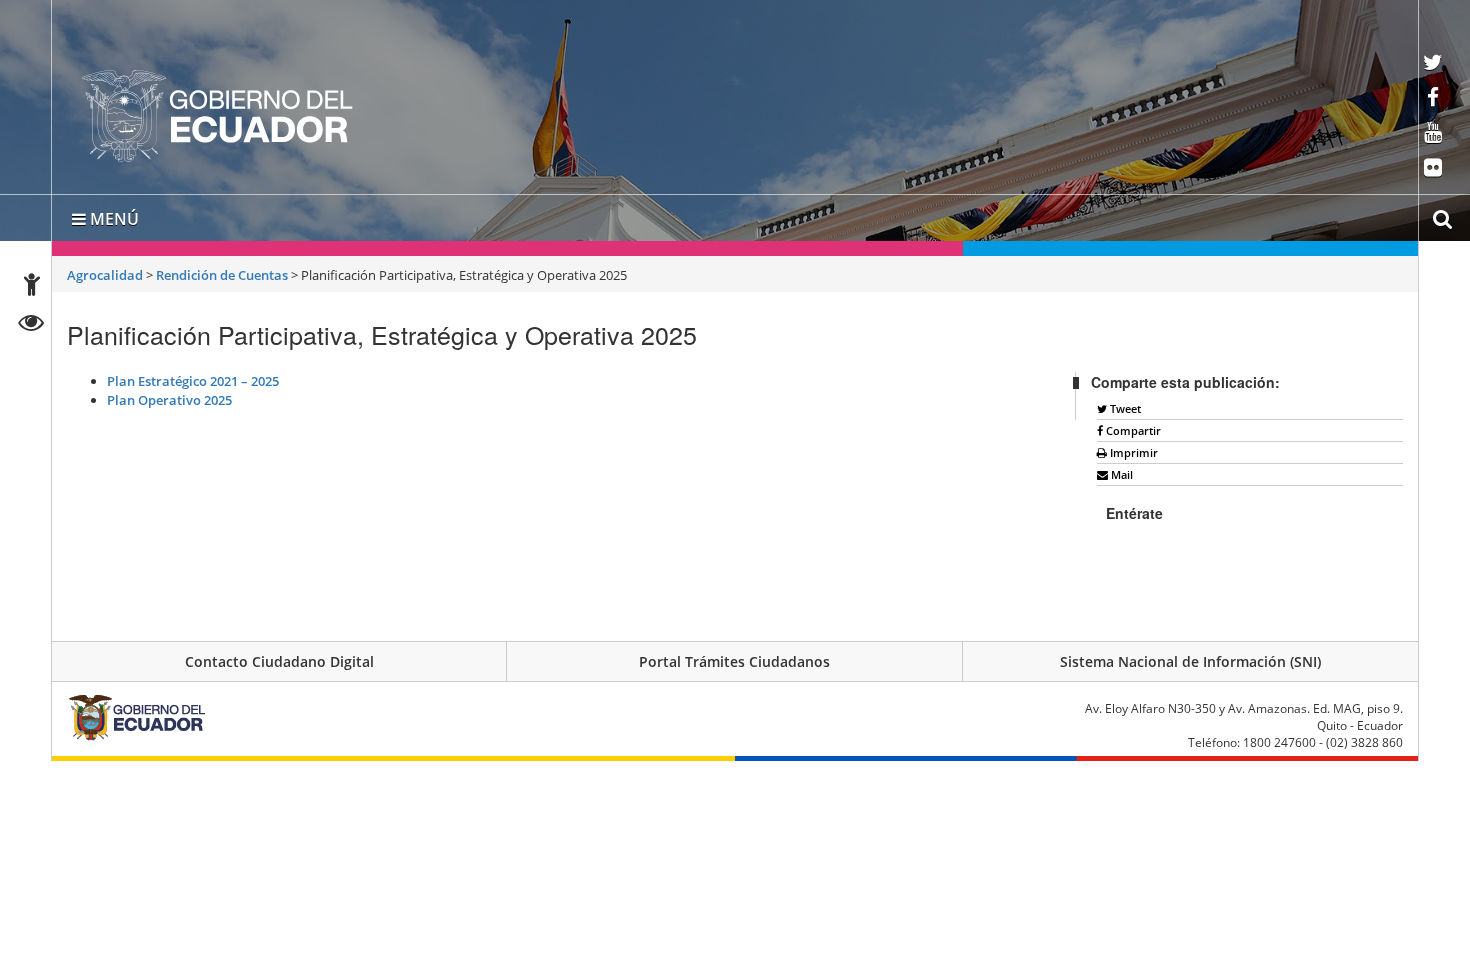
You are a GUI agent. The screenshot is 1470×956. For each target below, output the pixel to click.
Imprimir (1132, 448)
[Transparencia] (31, 325)
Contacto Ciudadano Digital (279, 657)
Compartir (1132, 426)
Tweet (1124, 404)
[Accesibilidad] (32, 287)
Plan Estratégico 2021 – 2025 (193, 377)
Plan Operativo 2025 (169, 396)
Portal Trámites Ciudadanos (734, 657)
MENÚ (112, 215)
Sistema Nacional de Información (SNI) (1190, 657)
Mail (1120, 470)
